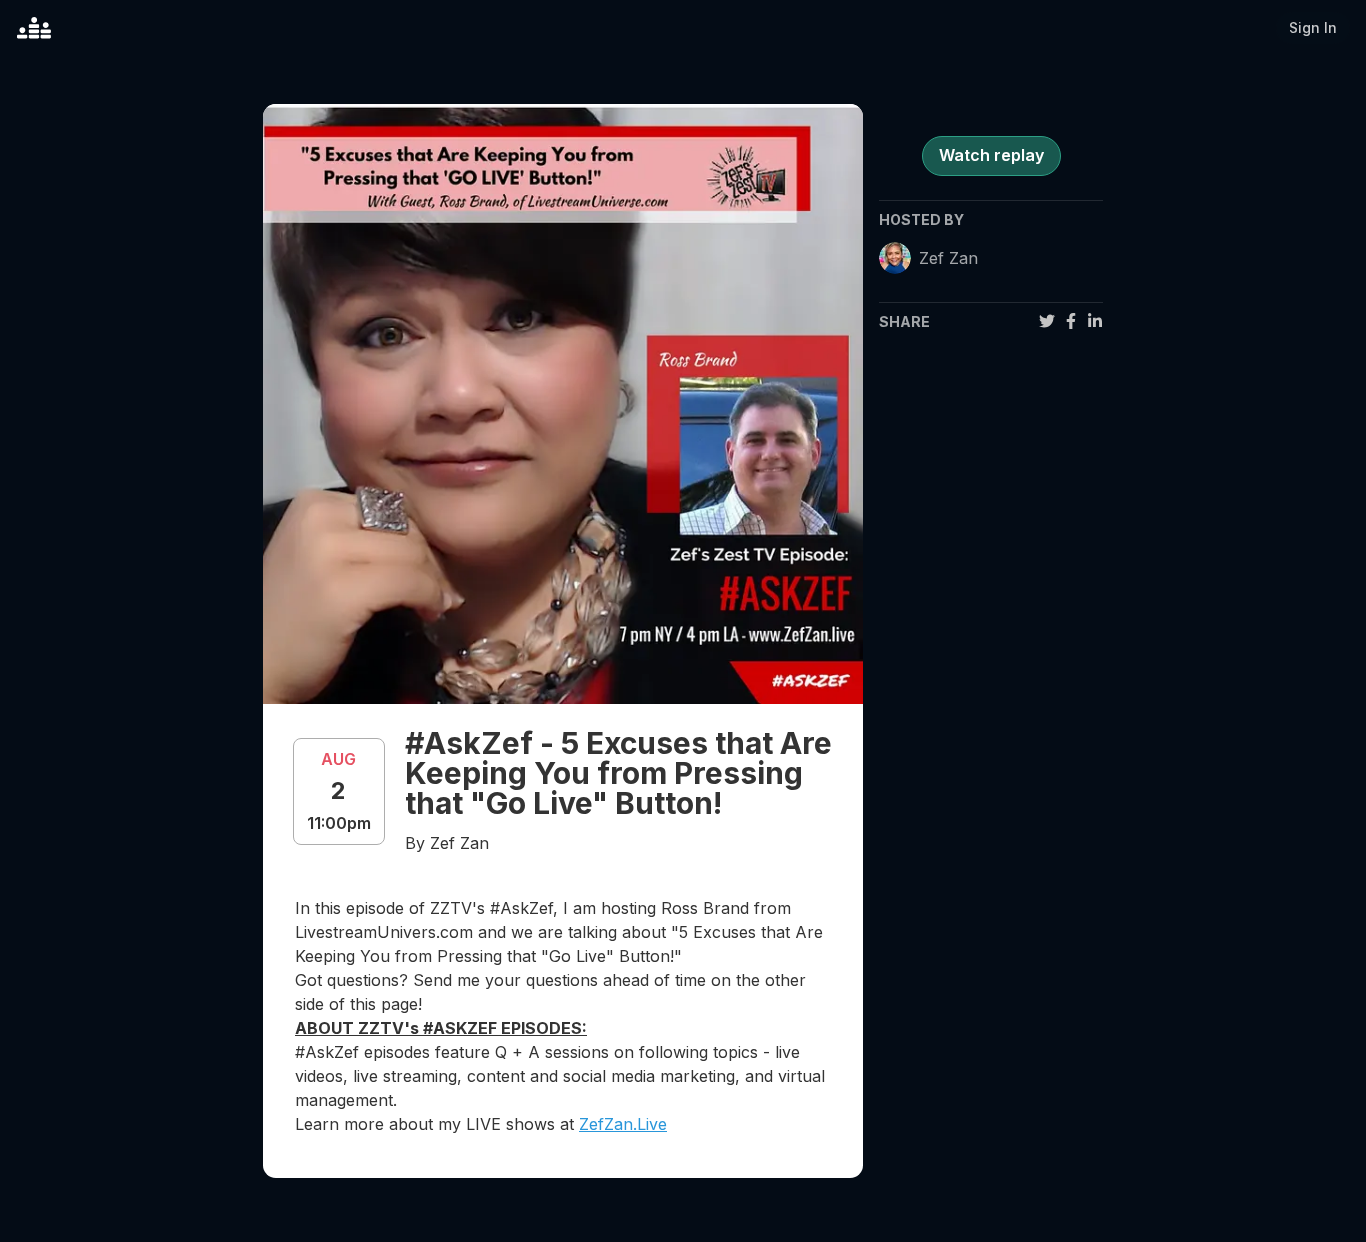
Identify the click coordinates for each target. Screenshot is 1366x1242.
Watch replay (991, 155)
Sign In (1313, 27)
